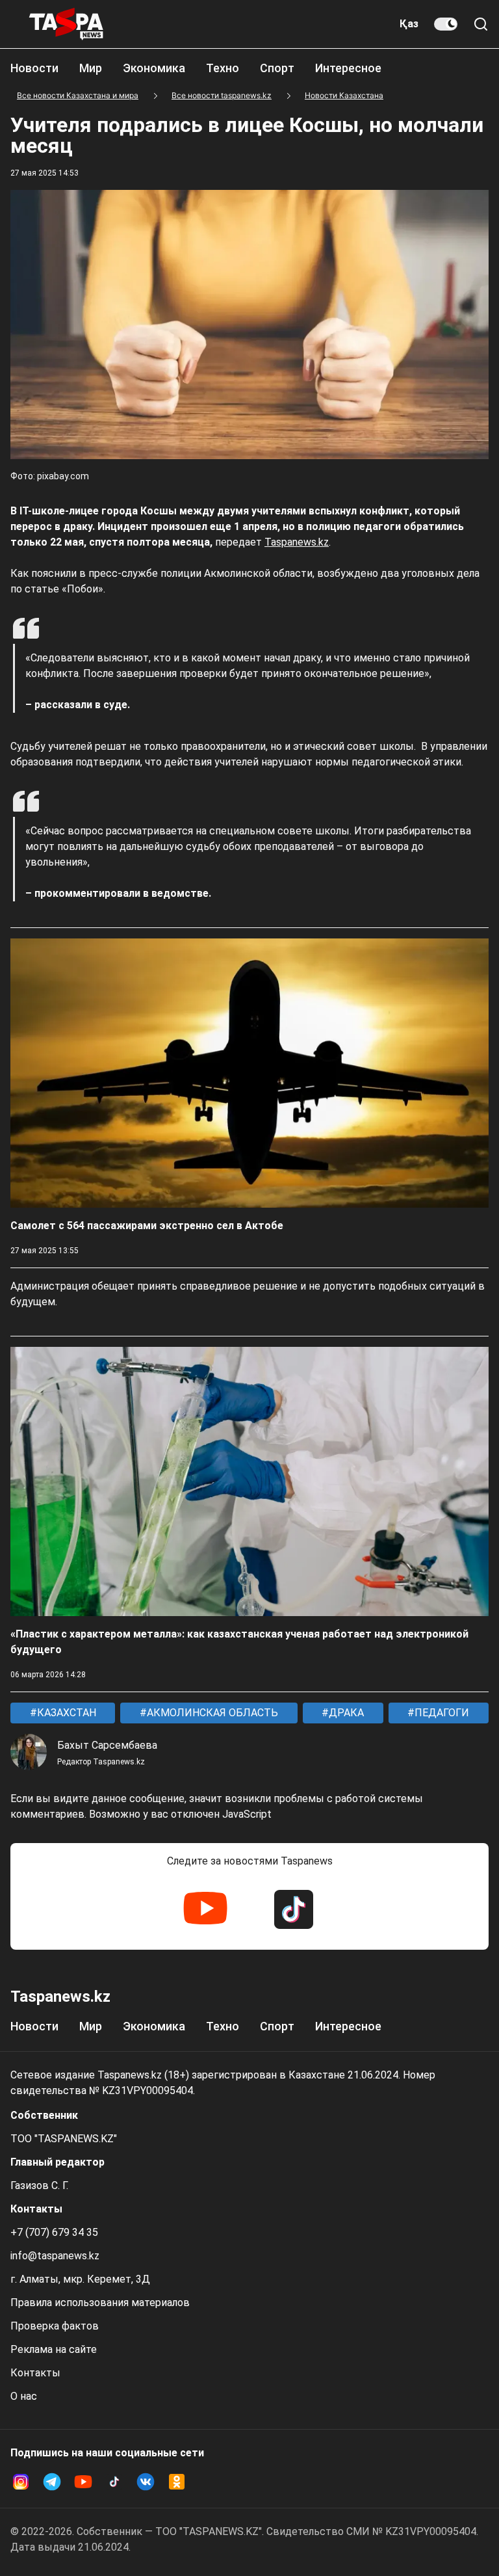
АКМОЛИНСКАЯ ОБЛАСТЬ (211, 1713)
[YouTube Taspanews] (205, 1909)
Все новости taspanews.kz (222, 95)
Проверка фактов (55, 2326)
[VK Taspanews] (146, 2482)
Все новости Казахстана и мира (78, 95)
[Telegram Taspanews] (52, 2482)
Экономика (154, 68)
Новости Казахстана (344, 95)
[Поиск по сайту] (481, 24)
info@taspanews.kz (55, 2256)
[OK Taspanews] (177, 2482)
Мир (91, 68)
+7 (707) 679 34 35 (54, 2232)
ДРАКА (345, 1713)
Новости (34, 68)
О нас (24, 2396)
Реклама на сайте (54, 2349)
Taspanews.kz (297, 542)
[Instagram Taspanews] (21, 2482)
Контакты (35, 2373)
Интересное (348, 68)
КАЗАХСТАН (65, 1713)
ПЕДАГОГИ (441, 1713)
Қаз (409, 24)
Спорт (277, 68)
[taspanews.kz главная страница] (66, 24)
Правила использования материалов (100, 2303)
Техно (223, 68)
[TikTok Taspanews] (294, 1909)
